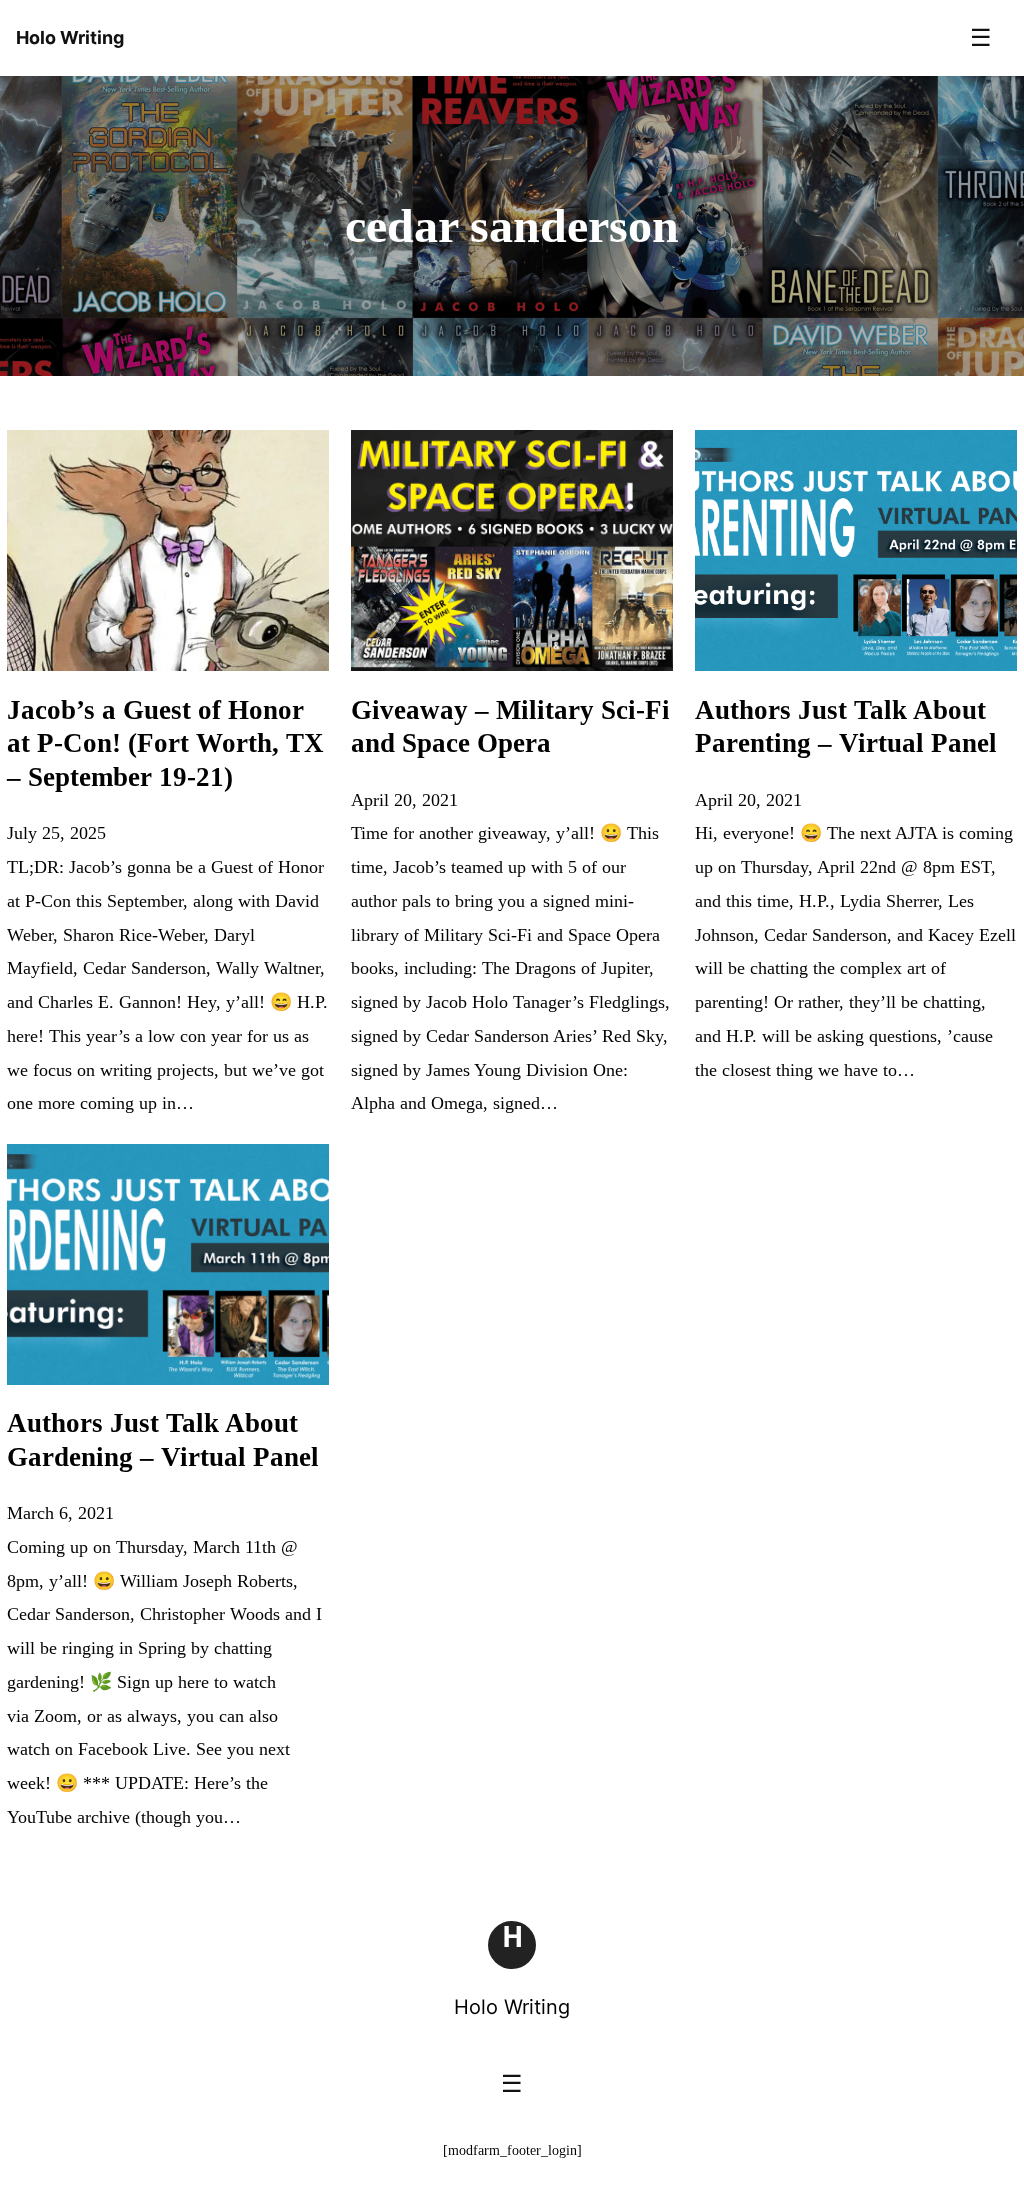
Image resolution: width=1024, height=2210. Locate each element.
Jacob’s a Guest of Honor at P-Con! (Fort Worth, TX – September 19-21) (165, 744)
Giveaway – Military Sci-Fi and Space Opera (510, 727)
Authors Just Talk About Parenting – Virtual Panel (846, 727)
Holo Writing (512, 2007)
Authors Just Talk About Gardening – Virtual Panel (163, 1440)
